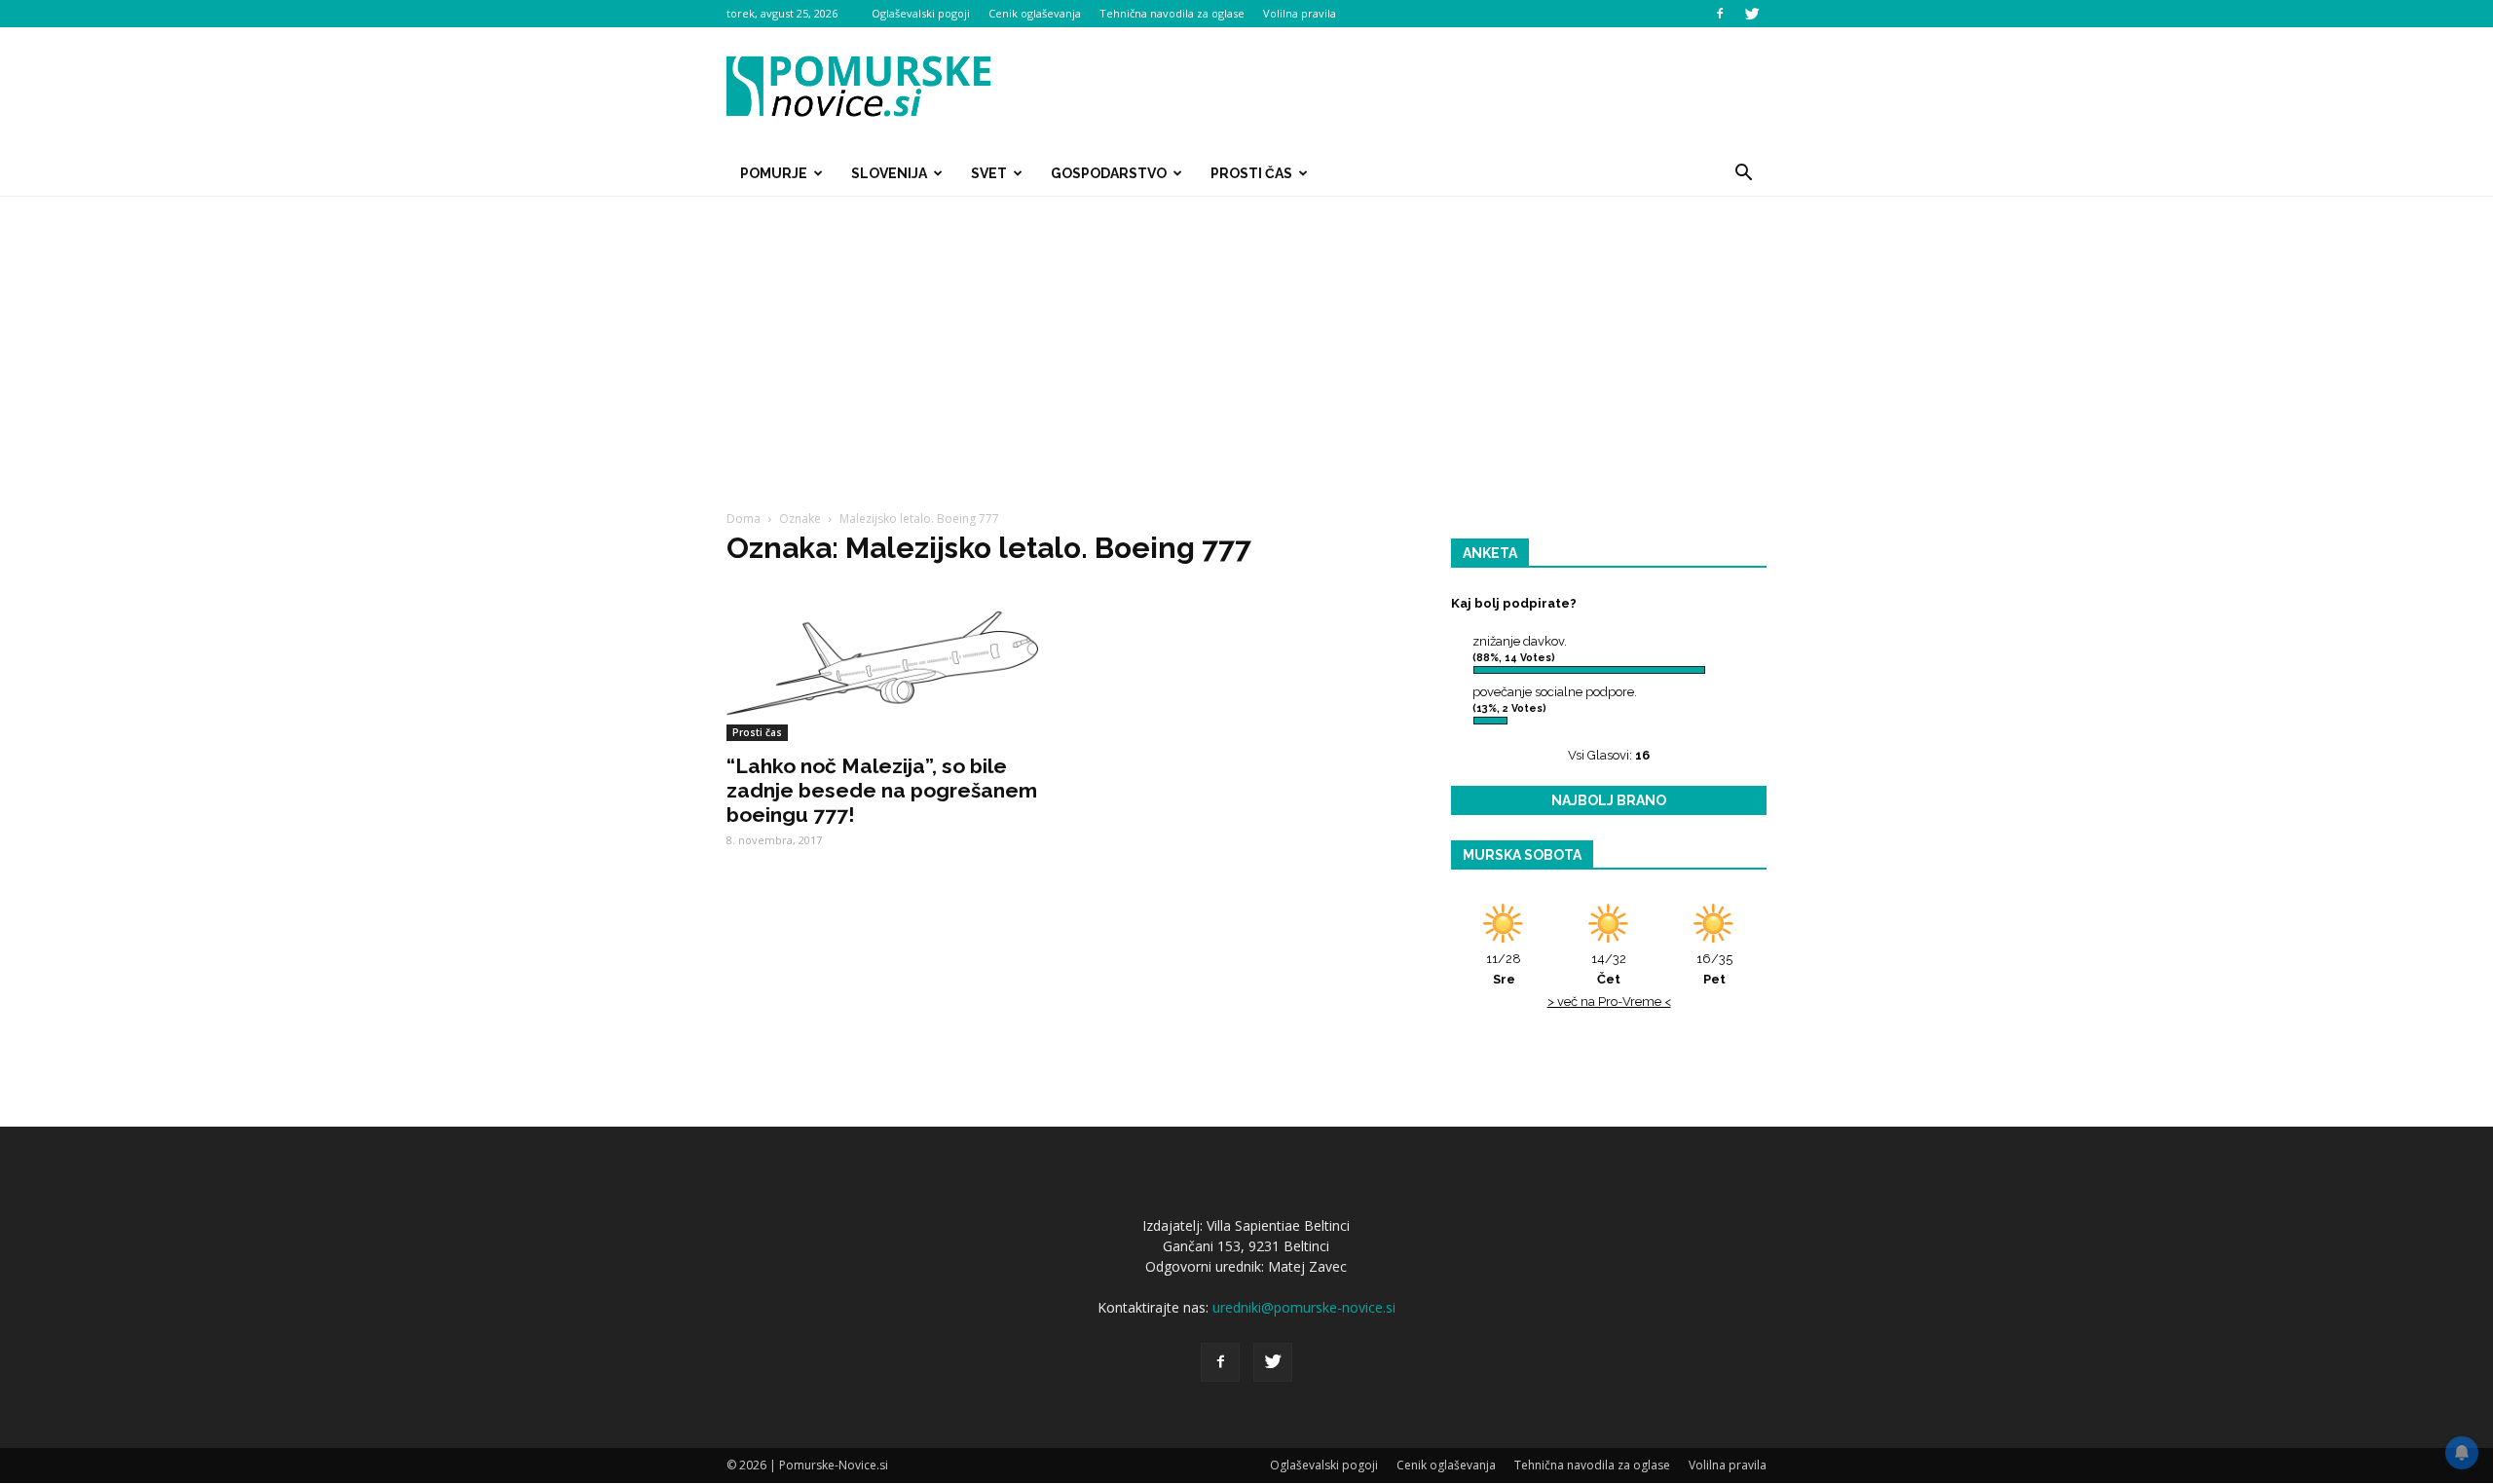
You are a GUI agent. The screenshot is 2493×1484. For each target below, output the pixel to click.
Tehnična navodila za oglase (1172, 13)
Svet (989, 173)
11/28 (1504, 969)
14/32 (1609, 969)
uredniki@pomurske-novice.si (1304, 1307)
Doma (744, 519)
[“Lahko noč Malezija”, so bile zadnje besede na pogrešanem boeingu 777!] (884, 663)
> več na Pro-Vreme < (1609, 1002)
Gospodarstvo (1109, 173)
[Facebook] (1720, 14)
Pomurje (774, 173)
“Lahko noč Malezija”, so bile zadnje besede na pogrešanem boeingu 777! (882, 790)
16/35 (1714, 969)
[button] (1743, 173)
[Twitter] (1752, 14)
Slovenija (889, 173)
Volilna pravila (1300, 13)
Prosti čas (1251, 173)
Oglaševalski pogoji (921, 13)
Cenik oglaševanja (1035, 13)
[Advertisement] (1246, 343)
